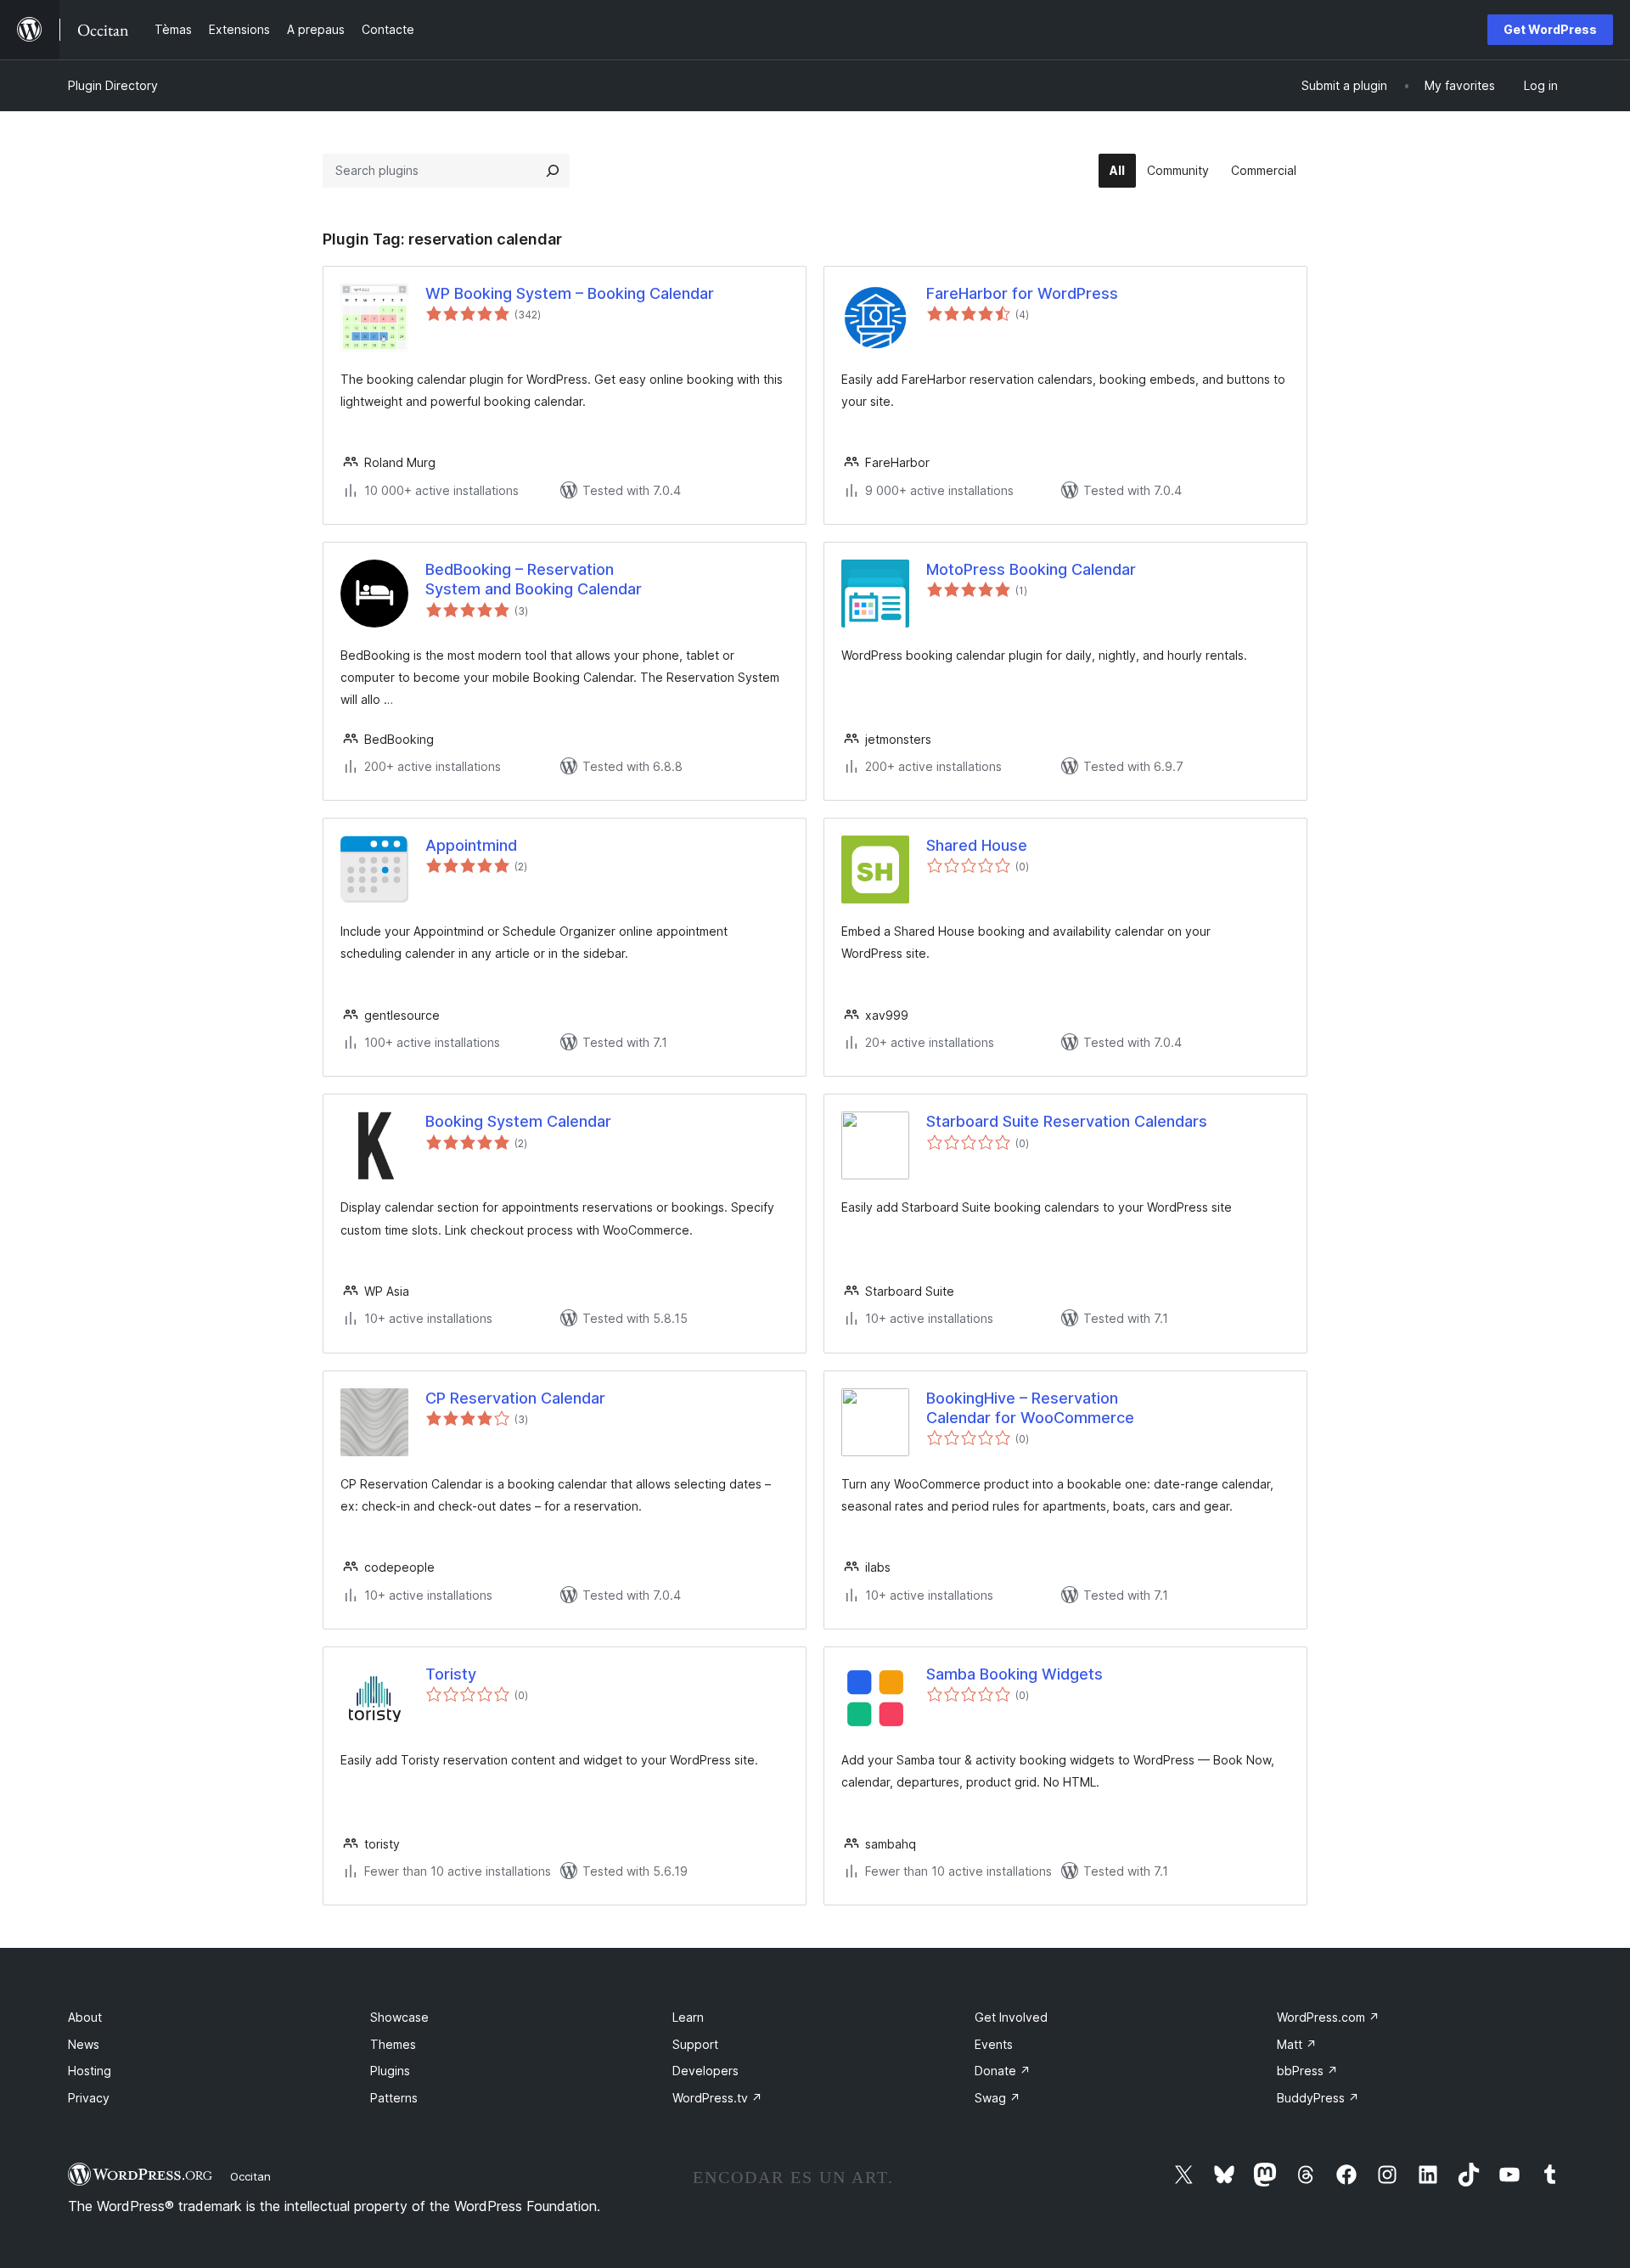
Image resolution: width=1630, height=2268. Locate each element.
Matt (1297, 2044)
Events (994, 2044)
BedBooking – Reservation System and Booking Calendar (534, 579)
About (85, 2017)
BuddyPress (1318, 2098)
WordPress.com (1328, 2017)
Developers (705, 2071)
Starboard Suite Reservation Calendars (1067, 1121)
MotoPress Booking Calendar (1031, 569)
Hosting (90, 2071)
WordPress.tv (717, 2098)
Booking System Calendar (518, 1121)
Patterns (394, 2098)
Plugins (390, 2071)
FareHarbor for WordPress (1022, 293)
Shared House (977, 845)
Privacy (89, 2098)
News (84, 2044)
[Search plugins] (553, 171)
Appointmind (471, 845)
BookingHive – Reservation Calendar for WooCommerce (1030, 1408)
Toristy (451, 1674)
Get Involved (1011, 2017)
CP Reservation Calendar (515, 1398)
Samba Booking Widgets (1015, 1674)
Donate (1003, 2071)
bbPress (1307, 2071)
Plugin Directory (113, 85)
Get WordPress (1550, 29)
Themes (393, 2044)
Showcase (399, 2017)
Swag (998, 2098)
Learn (688, 2017)
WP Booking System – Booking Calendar (570, 293)
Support (695, 2044)
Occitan (250, 2176)
